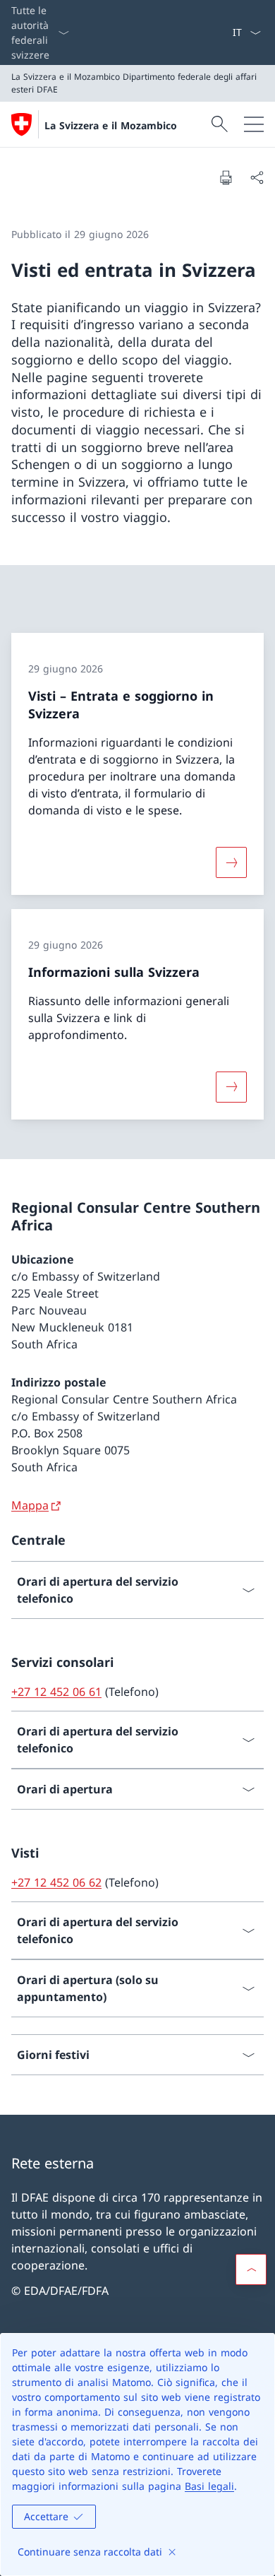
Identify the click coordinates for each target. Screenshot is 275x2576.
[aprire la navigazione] (254, 124)
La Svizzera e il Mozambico (111, 125)
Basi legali (209, 2486)
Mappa (30, 1505)
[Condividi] (257, 177)
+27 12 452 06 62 (56, 1882)
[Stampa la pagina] (226, 177)
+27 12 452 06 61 (56, 1692)
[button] (251, 2269)
